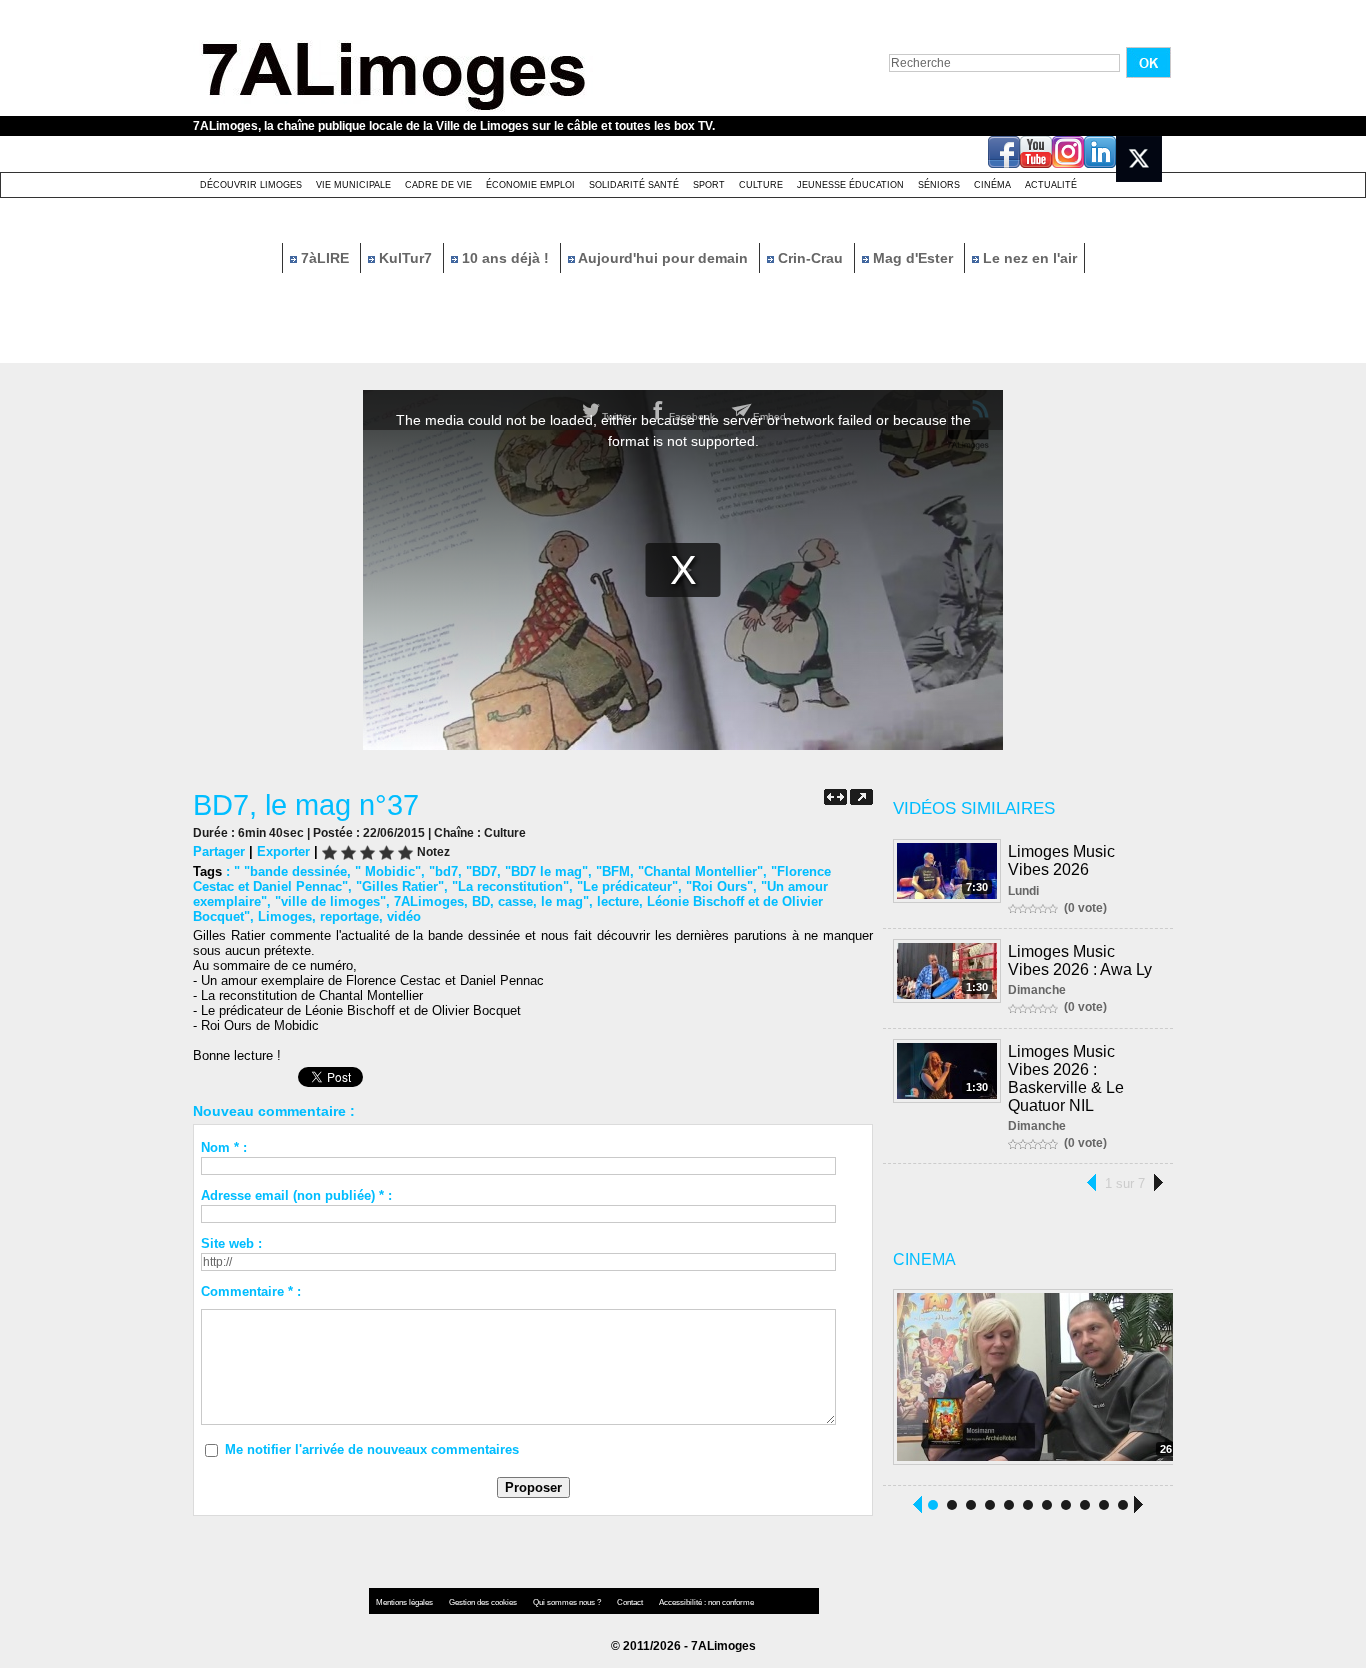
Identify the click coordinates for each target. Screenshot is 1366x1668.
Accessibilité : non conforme (706, 1602)
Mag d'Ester (913, 258)
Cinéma (992, 185)
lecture (618, 901)
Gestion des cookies (484, 1602)
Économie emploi (530, 185)
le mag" (565, 901)
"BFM (613, 871)
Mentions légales (405, 1602)
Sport (709, 185)
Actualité (1051, 185)
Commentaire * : (251, 1291)
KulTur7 (405, 258)
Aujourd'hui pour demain (663, 258)
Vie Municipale (353, 185)
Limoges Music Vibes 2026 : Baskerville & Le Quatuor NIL (1066, 1078)
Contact (631, 1602)
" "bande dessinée (290, 871)
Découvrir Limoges (251, 185)
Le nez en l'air (1028, 258)
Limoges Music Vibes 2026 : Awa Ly (1080, 960)
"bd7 (443, 871)
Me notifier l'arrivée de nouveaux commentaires (372, 1449)
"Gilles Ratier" (400, 886)
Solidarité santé (634, 185)
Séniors (939, 185)
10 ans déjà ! (505, 258)
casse (515, 901)
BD (481, 901)
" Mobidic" (388, 871)
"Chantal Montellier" (700, 871)
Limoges (285, 916)
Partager (219, 851)
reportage (349, 916)
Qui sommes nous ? (568, 1602)
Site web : (231, 1243)
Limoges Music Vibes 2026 (1061, 860)
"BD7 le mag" (546, 871)
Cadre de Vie (438, 185)
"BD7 (481, 871)
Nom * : (224, 1147)
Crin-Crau (810, 258)
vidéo (404, 916)
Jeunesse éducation (850, 185)
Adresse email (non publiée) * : (296, 1195)
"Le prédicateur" (627, 886)
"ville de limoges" (330, 901)
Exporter (283, 851)
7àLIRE (325, 258)
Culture (761, 185)
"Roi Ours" (719, 886)
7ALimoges (429, 901)
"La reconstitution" (510, 886)
